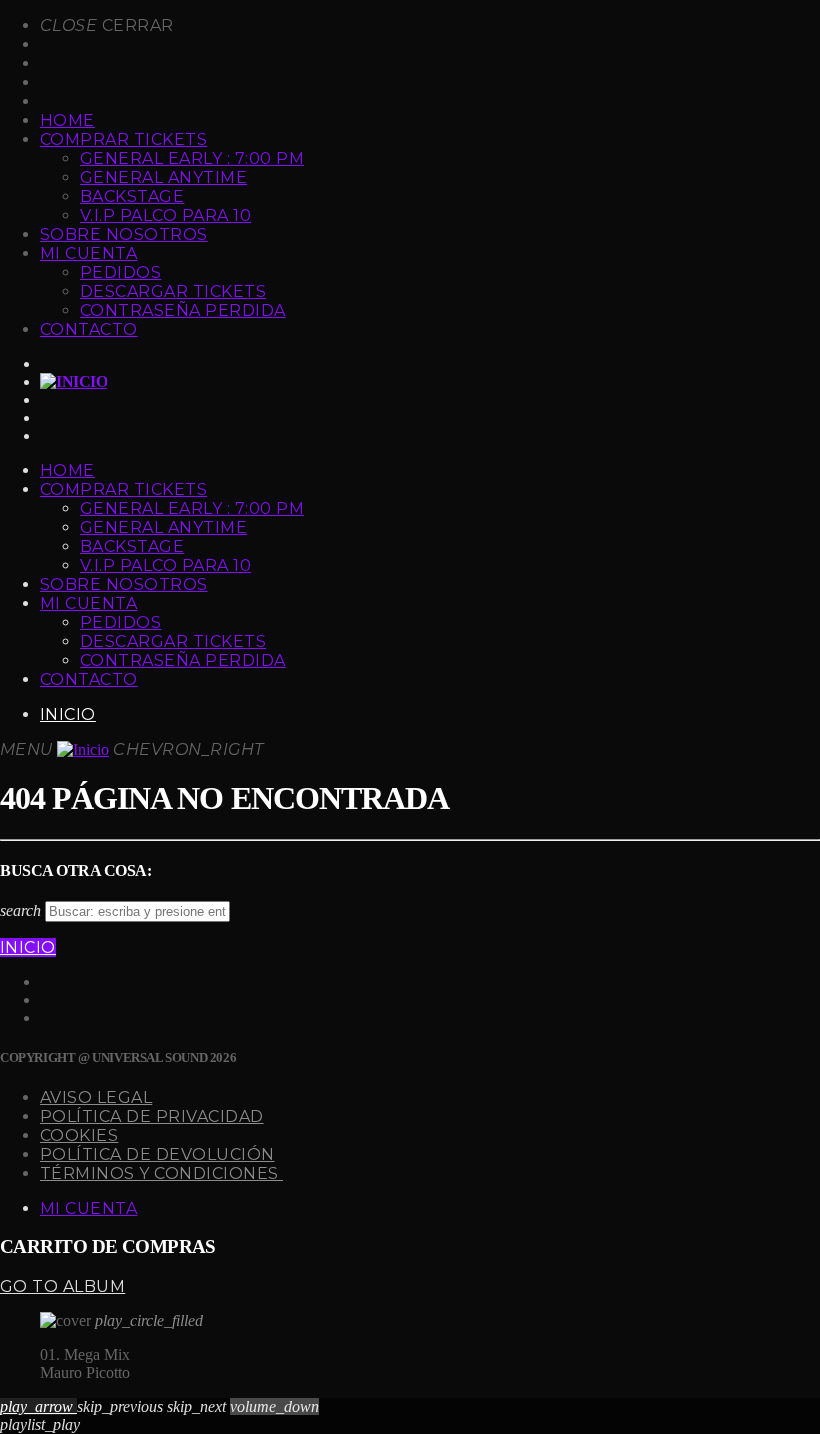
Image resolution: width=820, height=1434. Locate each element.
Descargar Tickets (173, 291)
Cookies (79, 1135)
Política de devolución (157, 1154)
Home (67, 120)
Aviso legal (96, 1097)
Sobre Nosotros (124, 234)
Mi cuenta (88, 253)
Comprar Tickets (123, 139)
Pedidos (120, 272)
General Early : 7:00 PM (192, 158)
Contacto (89, 329)
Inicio (68, 714)
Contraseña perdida (183, 310)
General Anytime (163, 177)
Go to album (62, 1286)
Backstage (132, 196)
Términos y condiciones (161, 1173)
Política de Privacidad (152, 1116)
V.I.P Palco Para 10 (165, 215)
